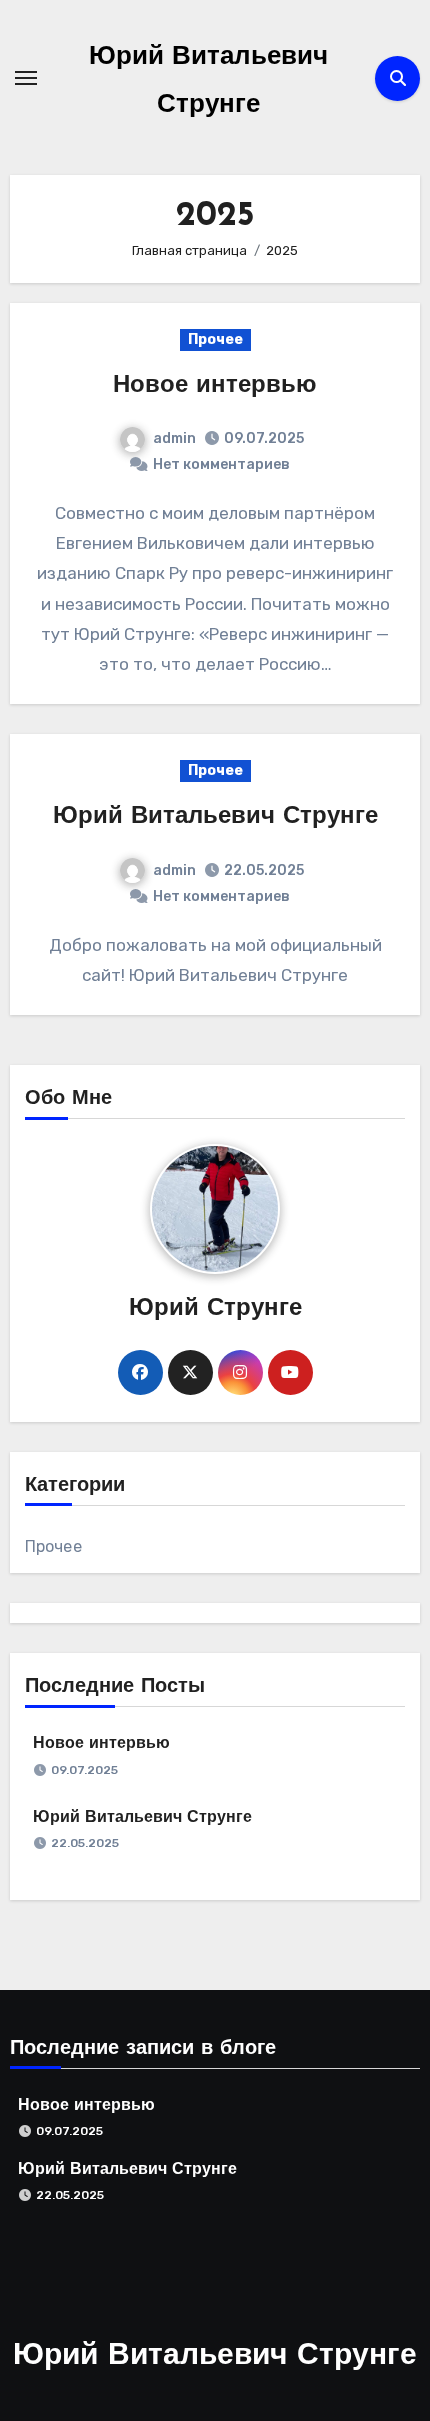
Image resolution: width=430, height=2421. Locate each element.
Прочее (215, 339)
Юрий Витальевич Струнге (215, 817)
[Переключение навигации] (26, 78)
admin (174, 438)
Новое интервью (215, 386)
